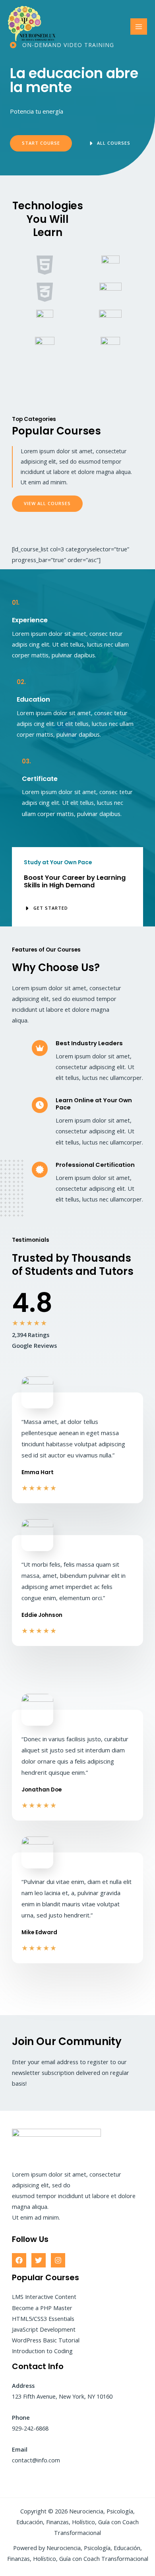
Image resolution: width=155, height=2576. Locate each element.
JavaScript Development (44, 2329)
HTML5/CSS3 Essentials (43, 2318)
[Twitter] (39, 2260)
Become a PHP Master (42, 2308)
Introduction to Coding (42, 2351)
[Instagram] (58, 2260)
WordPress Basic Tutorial (46, 2340)
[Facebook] (19, 2260)
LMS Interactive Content (44, 2297)
